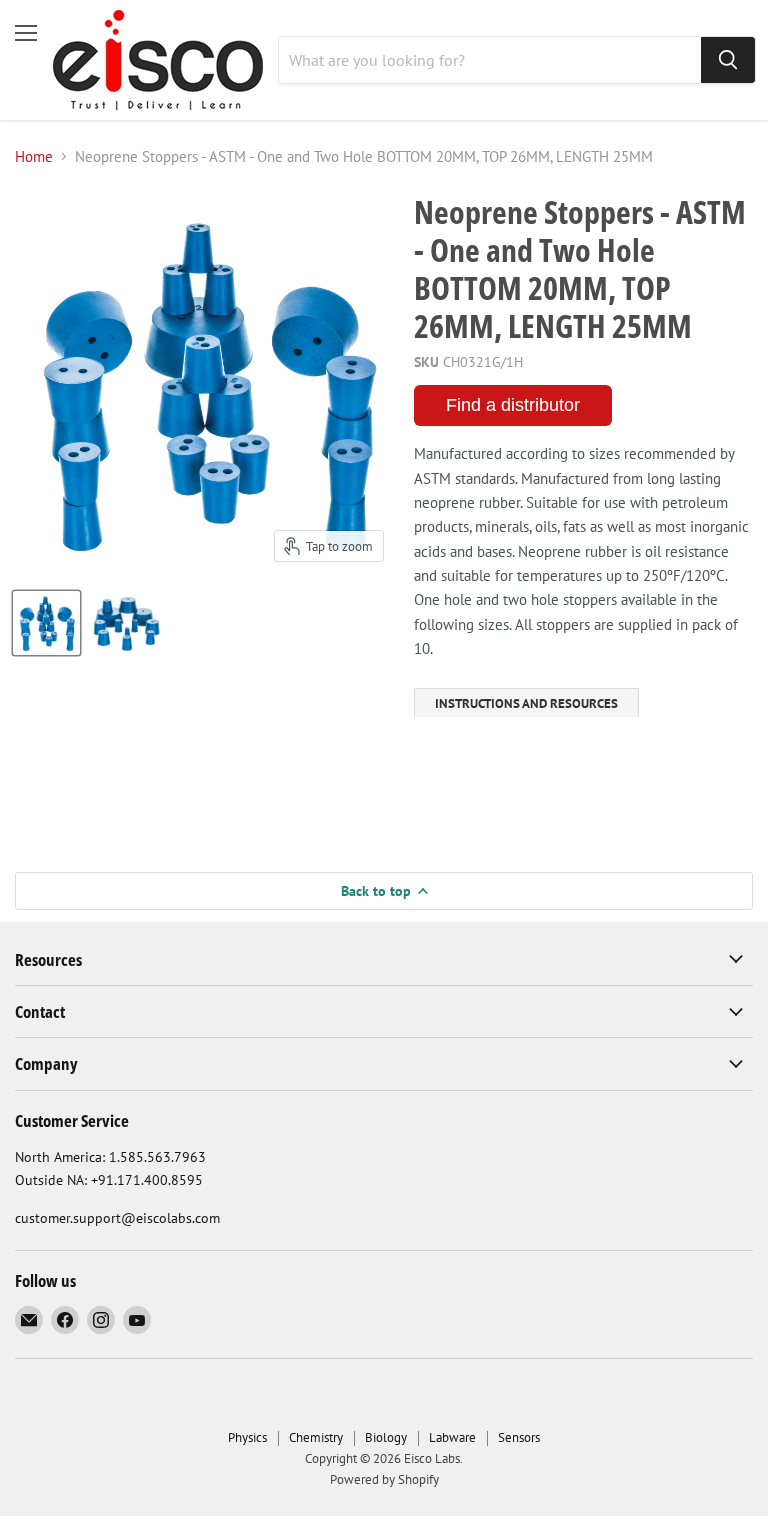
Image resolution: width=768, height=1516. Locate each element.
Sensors (519, 1437)
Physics (247, 1437)
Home (34, 156)
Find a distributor (513, 405)
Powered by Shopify (384, 1479)
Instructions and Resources (526, 703)
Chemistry (316, 1437)
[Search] (728, 60)
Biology (386, 1437)
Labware (452, 1437)
